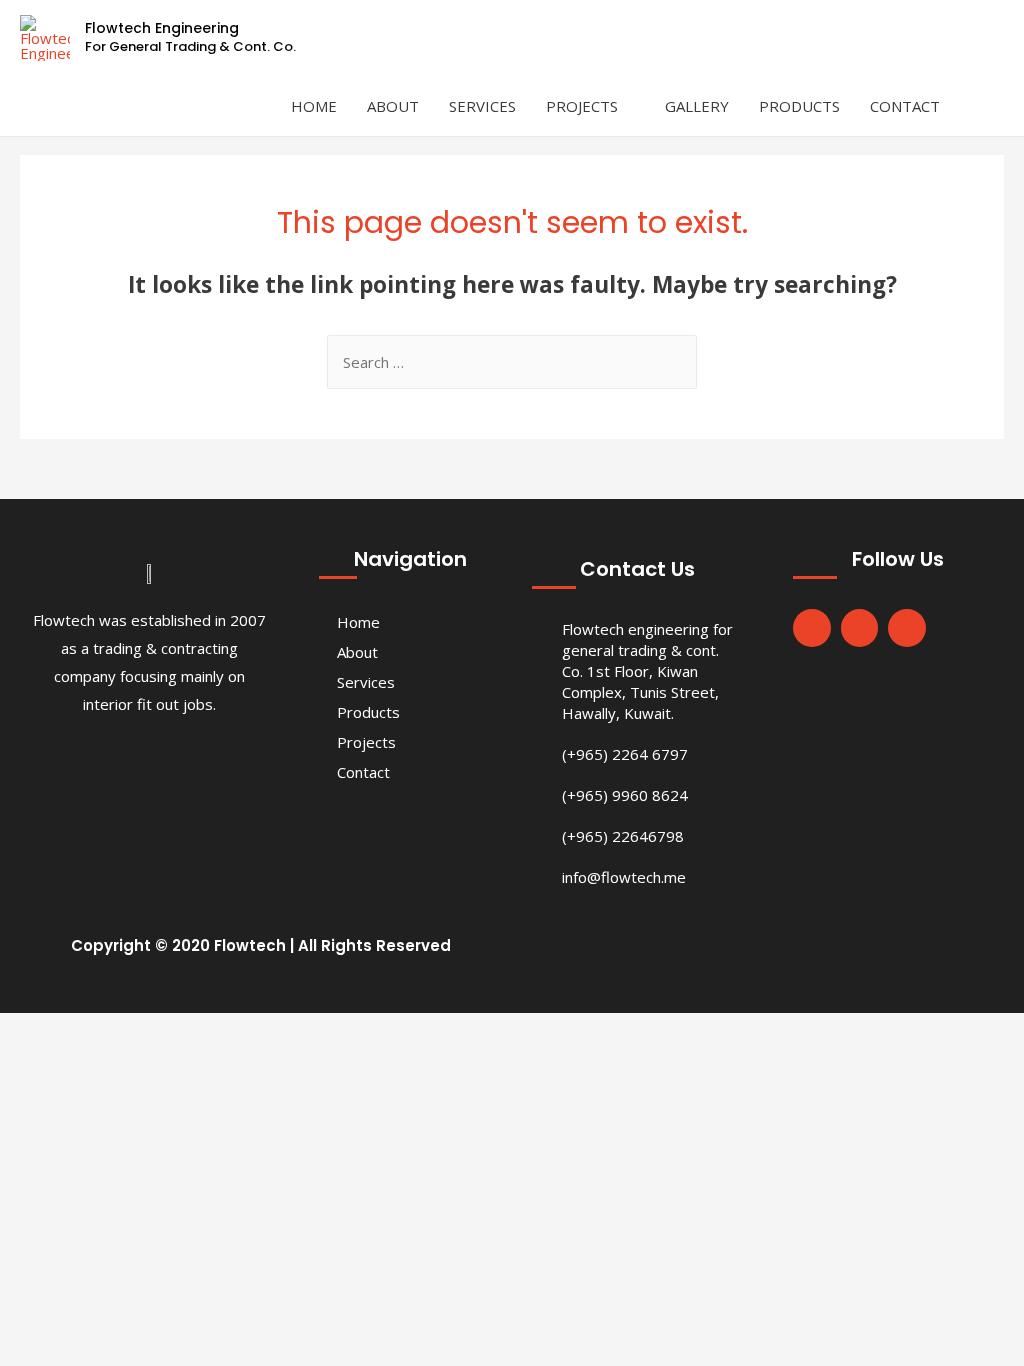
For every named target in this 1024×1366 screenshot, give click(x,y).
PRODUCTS (799, 106)
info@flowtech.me (624, 877)
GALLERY (697, 106)
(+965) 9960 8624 (625, 795)
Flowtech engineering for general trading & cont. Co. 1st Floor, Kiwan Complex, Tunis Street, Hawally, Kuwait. (647, 671)
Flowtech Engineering (162, 28)
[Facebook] (812, 628)
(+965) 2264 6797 (625, 754)
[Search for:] (512, 362)
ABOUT (393, 106)
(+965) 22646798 (623, 836)
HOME (314, 106)
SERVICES (482, 106)
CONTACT (905, 106)
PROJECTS (582, 106)
